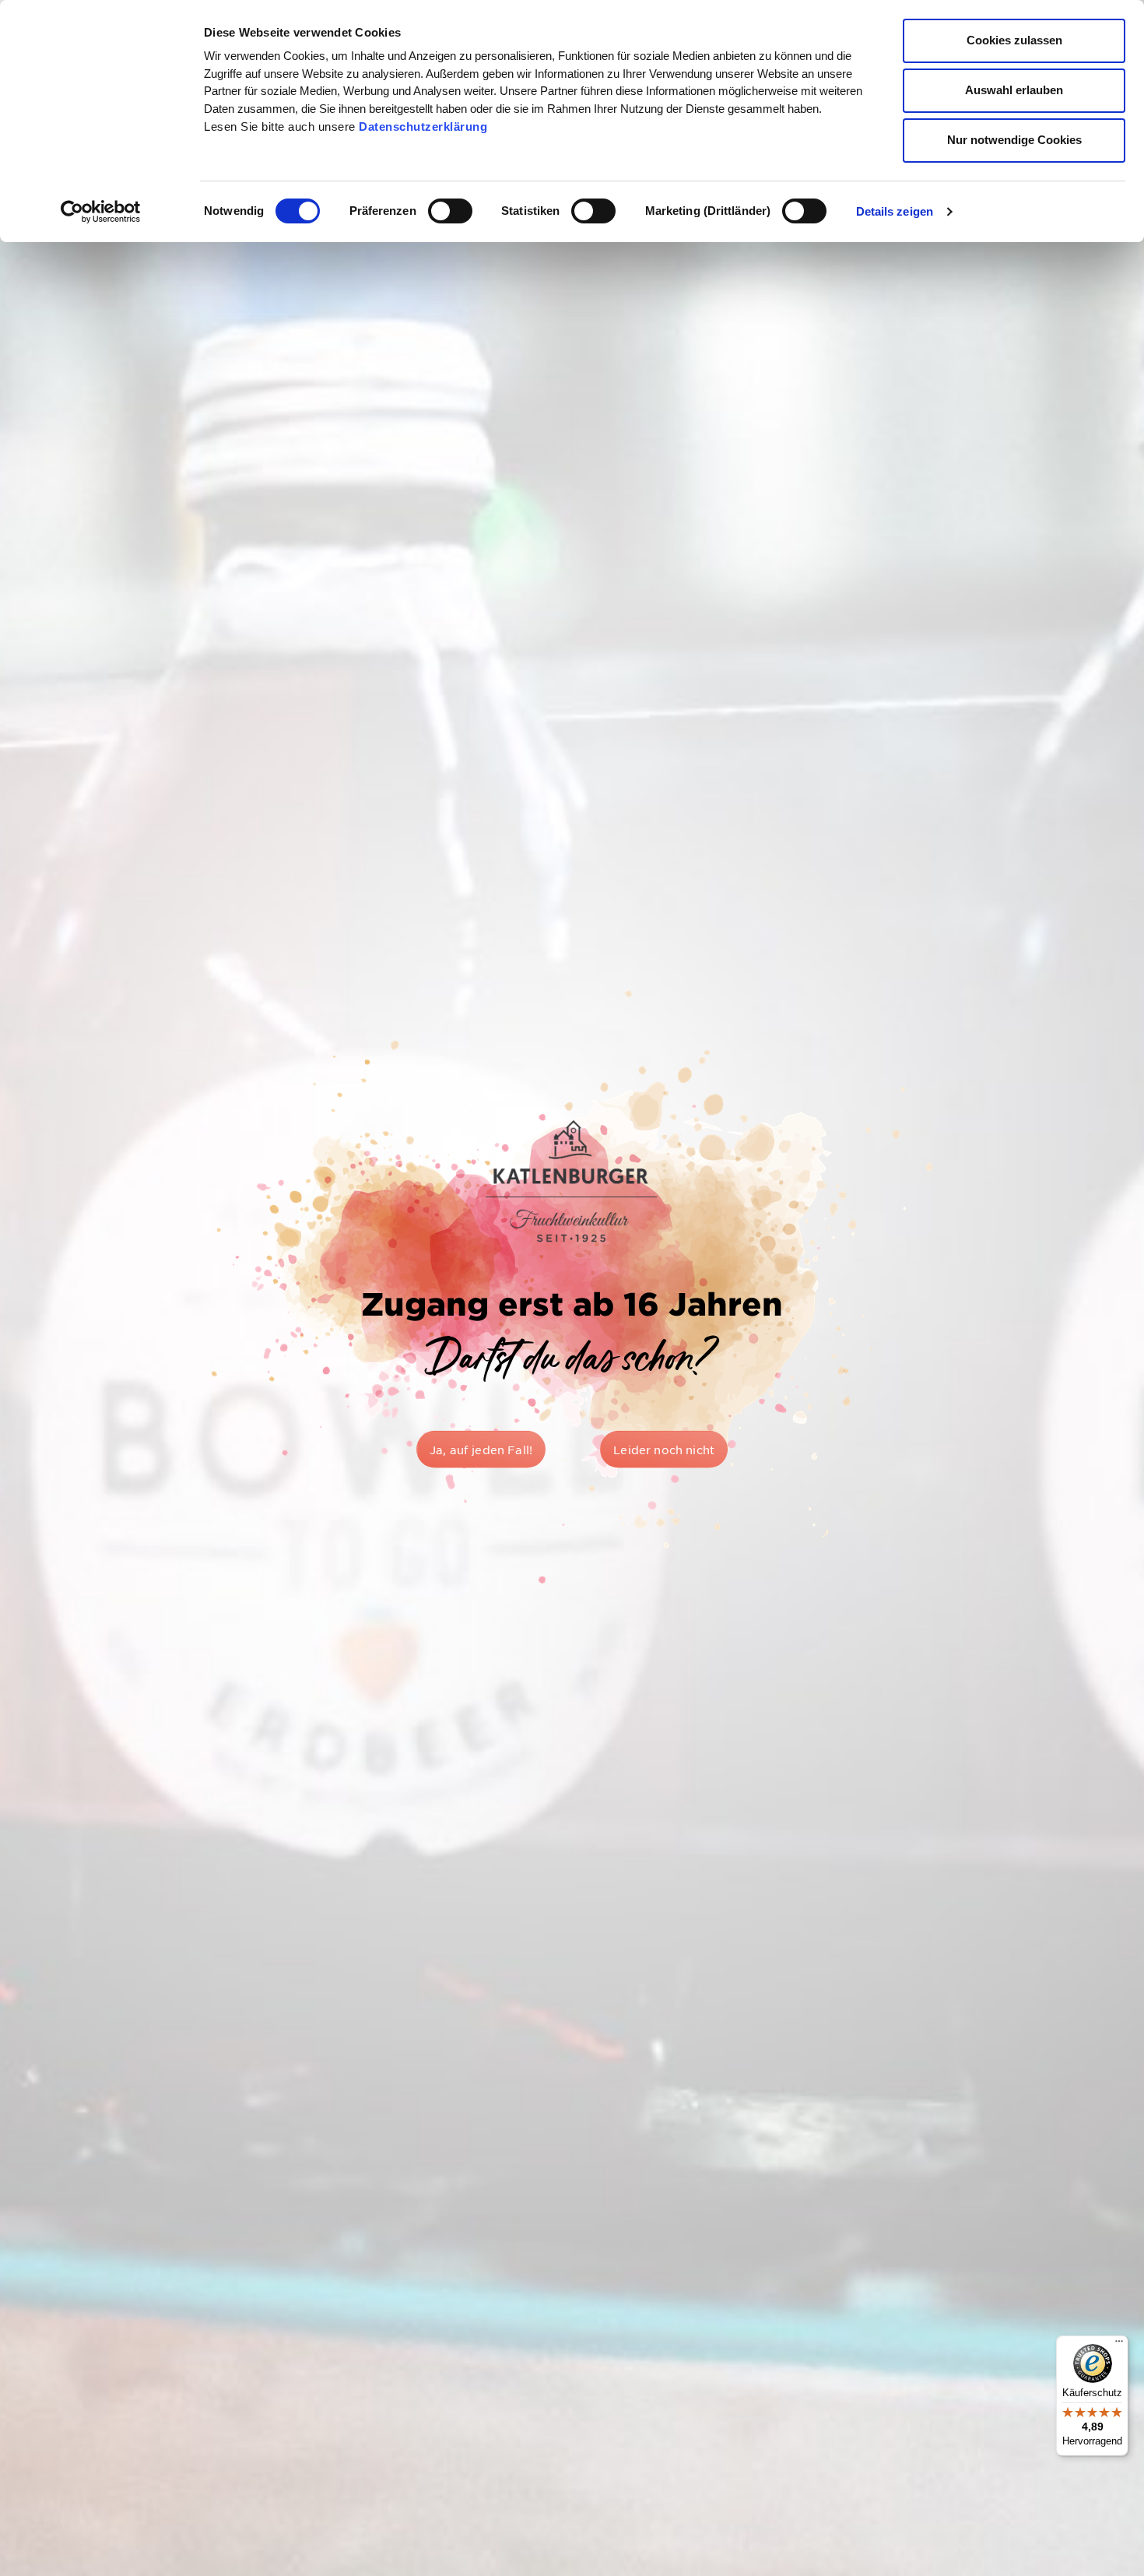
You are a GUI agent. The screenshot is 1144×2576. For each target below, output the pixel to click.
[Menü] (1119, 2345)
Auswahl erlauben (1014, 90)
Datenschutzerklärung (423, 127)
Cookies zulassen (1014, 40)
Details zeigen (895, 211)
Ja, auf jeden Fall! (481, 1450)
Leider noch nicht (664, 1450)
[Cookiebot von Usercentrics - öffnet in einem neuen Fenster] (101, 212)
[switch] (450, 211)
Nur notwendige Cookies (1014, 140)
